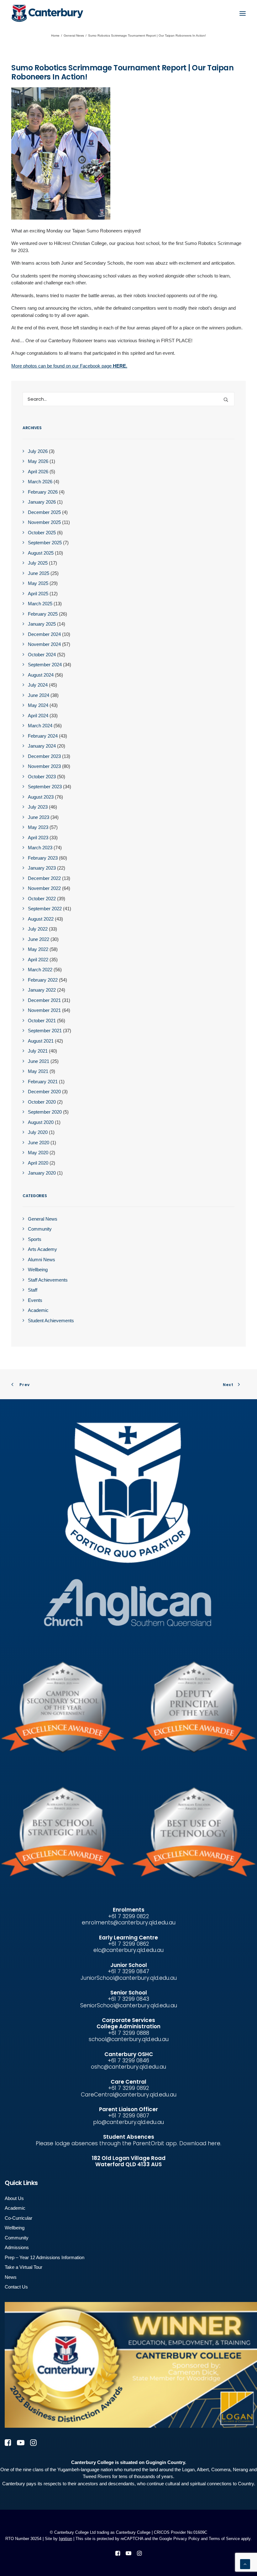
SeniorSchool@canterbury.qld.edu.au (129, 2005)
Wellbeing (15, 2228)
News (11, 2277)
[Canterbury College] (24, 13)
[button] (243, 13)
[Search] (128, 399)
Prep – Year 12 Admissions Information (45, 2257)
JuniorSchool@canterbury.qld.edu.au (129, 1978)
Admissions (17, 2247)
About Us (14, 2198)
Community (17, 2238)
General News (74, 36)
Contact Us (16, 2287)
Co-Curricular (18, 2218)
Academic (15, 2208)
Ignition (66, 2539)
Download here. (200, 2143)
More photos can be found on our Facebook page (69, 366)
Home (55, 36)
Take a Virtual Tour (24, 2267)
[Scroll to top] (245, 2564)
